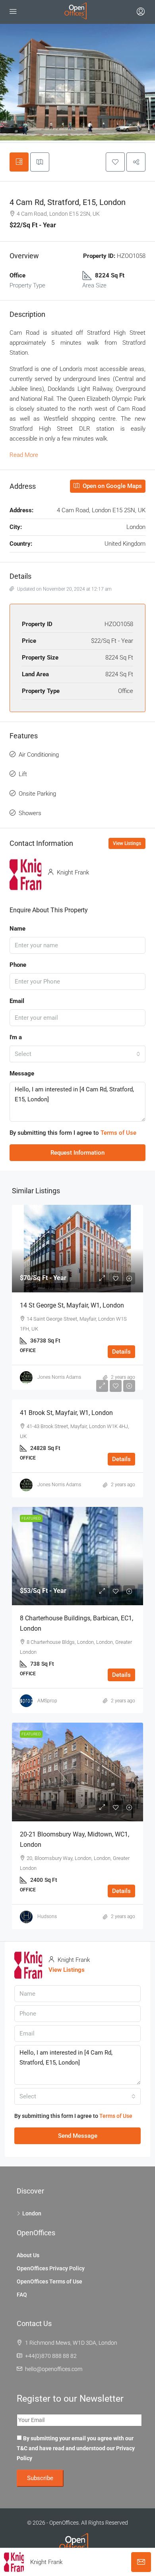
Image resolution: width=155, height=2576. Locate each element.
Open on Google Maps (111, 486)
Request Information (77, 1153)
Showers (30, 813)
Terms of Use (118, 1133)
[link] (77, 1249)
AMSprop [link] (47, 1701)
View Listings (127, 843)
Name (17, 929)
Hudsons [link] (47, 1916)
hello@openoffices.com (54, 2369)
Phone (18, 965)
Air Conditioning (39, 755)
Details (121, 1352)
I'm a (16, 1037)
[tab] (19, 162)
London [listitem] (32, 2213)
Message (22, 1073)
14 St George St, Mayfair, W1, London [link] (72, 1305)
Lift (23, 774)
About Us (28, 2255)
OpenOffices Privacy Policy (51, 2268)
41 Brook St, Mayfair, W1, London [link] (66, 1413)
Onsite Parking (37, 794)
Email (17, 1001)
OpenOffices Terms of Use (49, 2281)
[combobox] (77, 1054)
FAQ (22, 2295)
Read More (24, 455)
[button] (115, 162)
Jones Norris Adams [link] (59, 1377)
